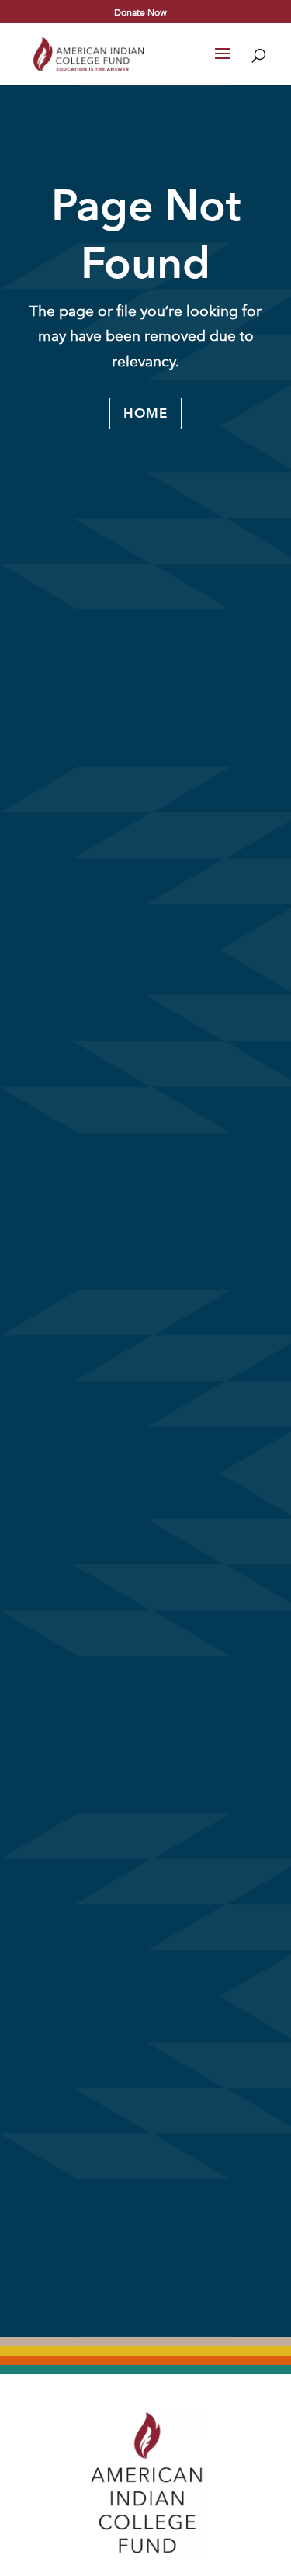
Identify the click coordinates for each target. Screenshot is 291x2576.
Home (145, 413)
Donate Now (140, 12)
